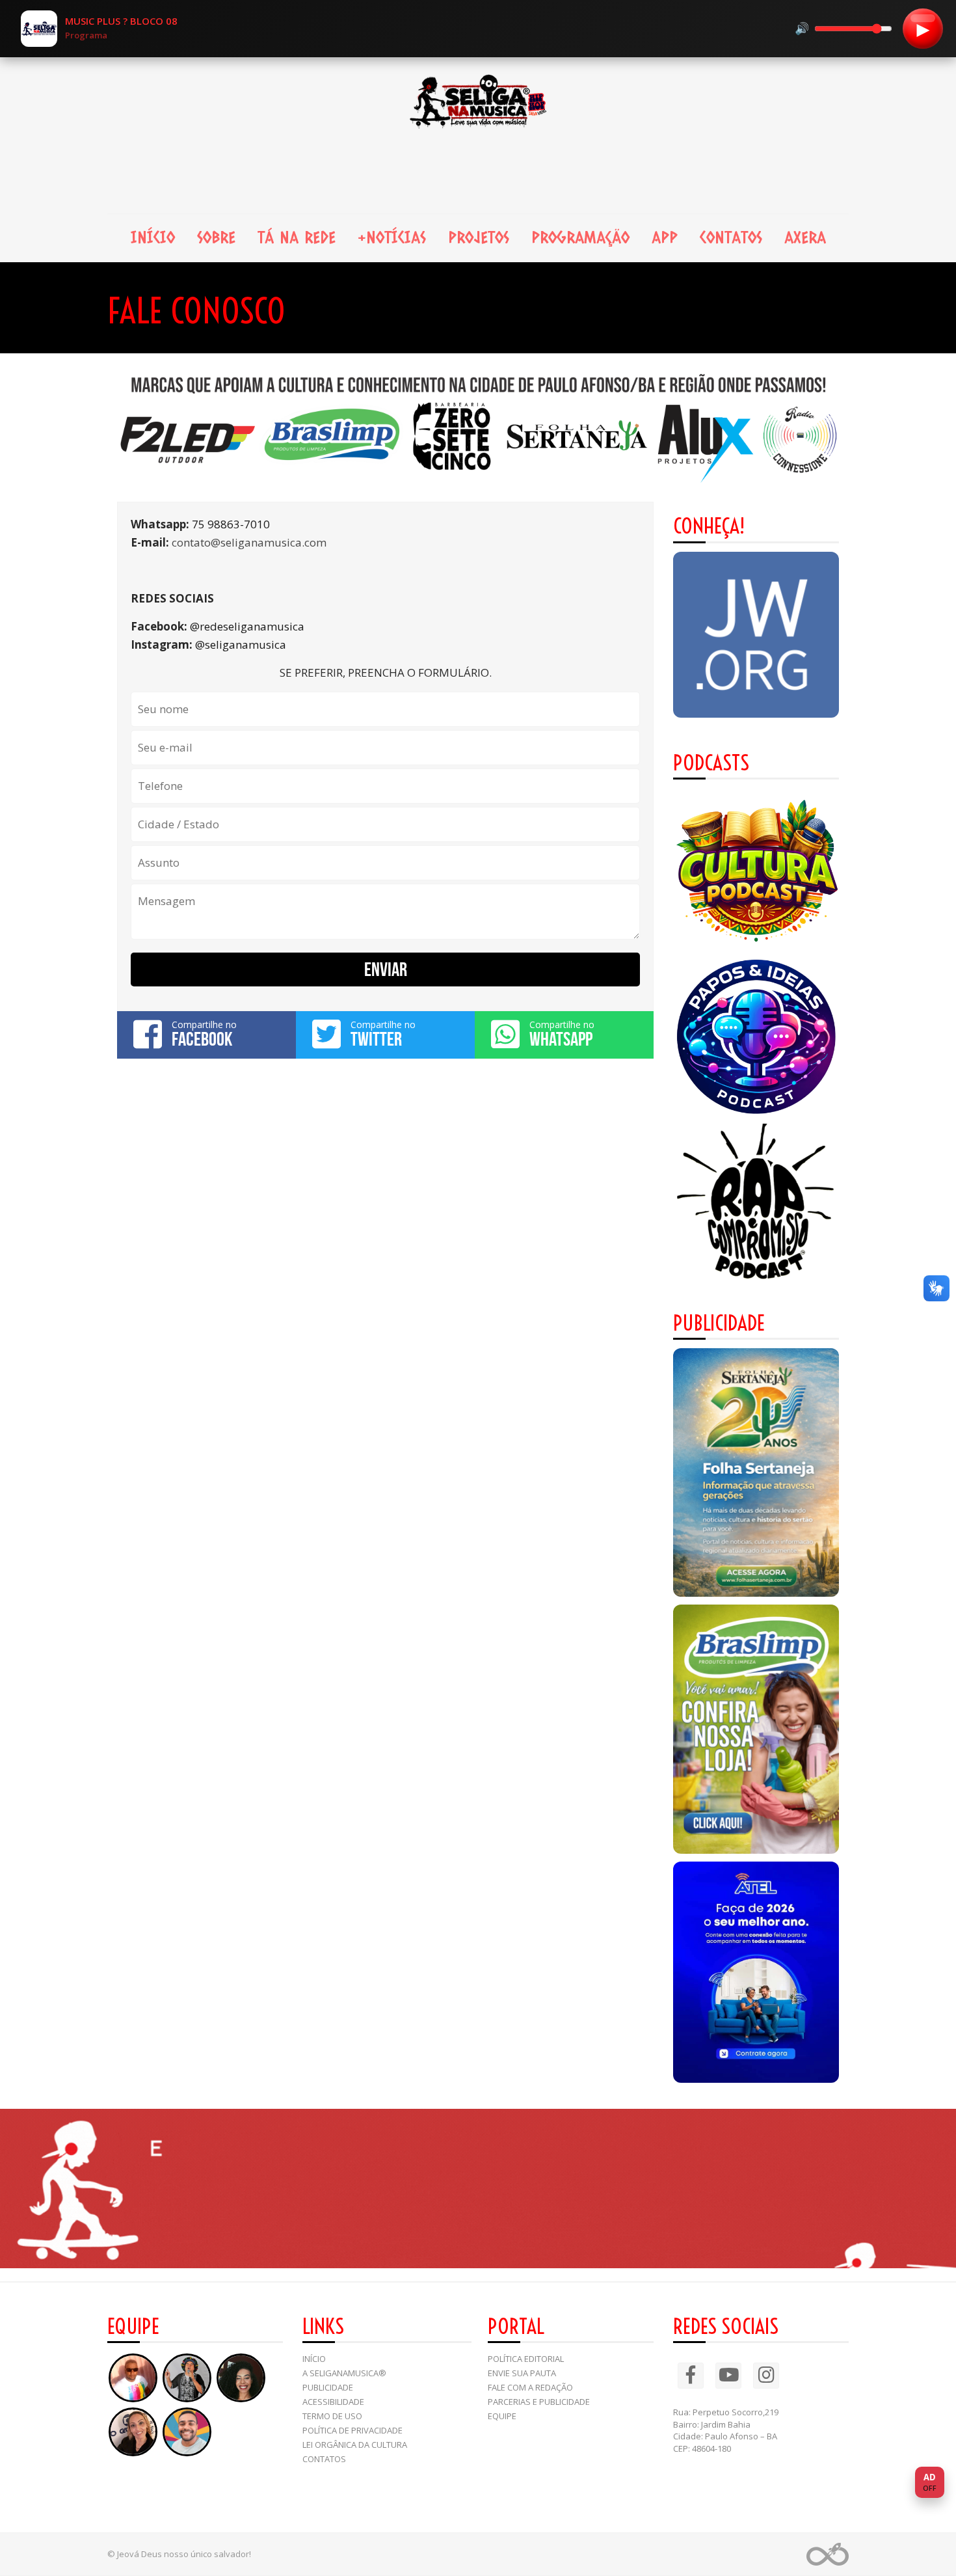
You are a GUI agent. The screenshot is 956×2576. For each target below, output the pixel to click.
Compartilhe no (204, 1034)
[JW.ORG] (756, 635)
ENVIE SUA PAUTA (522, 2373)
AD (930, 2482)
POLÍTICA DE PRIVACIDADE (352, 2430)
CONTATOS (731, 237)
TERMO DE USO (332, 2416)
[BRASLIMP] (756, 1729)
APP (665, 237)
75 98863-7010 (231, 524)
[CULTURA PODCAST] (756, 871)
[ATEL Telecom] (756, 1972)
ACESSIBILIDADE (333, 2402)
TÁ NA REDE (297, 237)
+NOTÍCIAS (392, 237)
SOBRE (216, 237)
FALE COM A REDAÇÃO (530, 2387)
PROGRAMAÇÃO (580, 237)
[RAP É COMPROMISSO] (756, 1203)
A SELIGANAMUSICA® (344, 2373)
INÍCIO (153, 237)
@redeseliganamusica (247, 626)
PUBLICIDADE (328, 2387)
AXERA (805, 237)
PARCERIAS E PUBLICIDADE (539, 2402)
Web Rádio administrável (828, 2554)
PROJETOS (479, 237)
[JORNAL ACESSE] (756, 1473)
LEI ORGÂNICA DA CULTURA (355, 2445)
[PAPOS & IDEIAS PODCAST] (756, 1037)
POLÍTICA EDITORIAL (526, 2359)
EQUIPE (502, 2416)
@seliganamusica (241, 644)
